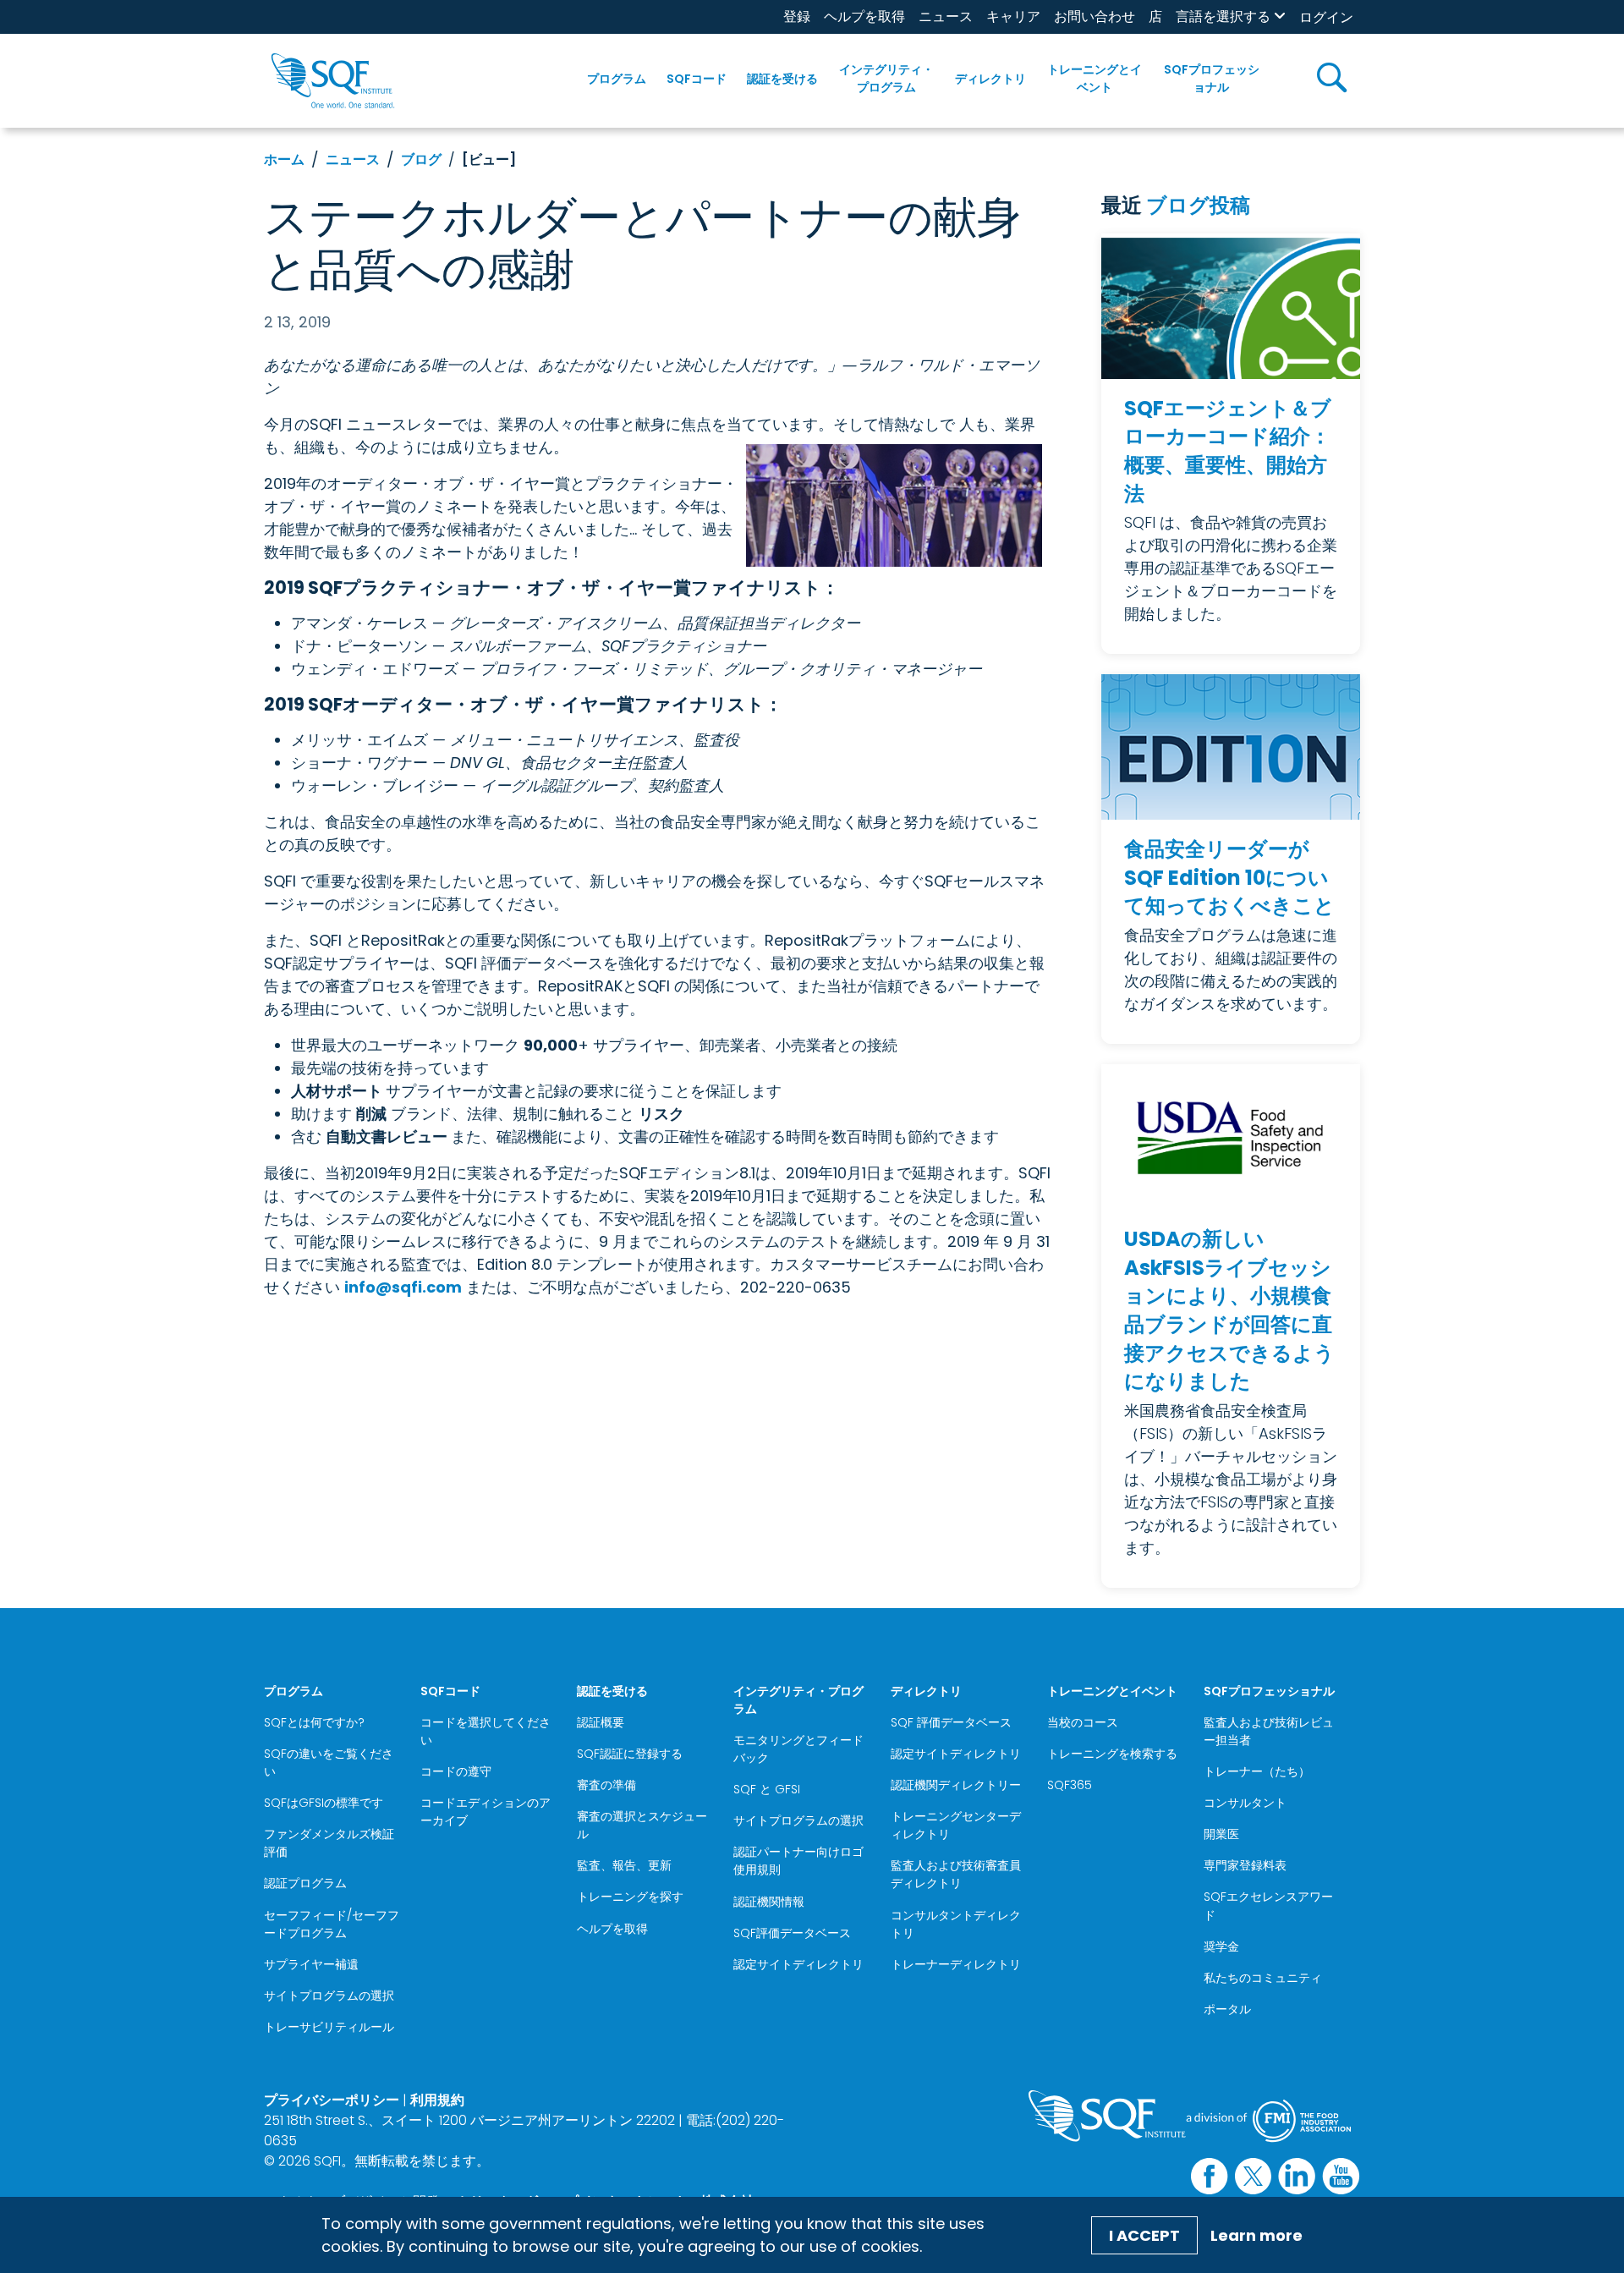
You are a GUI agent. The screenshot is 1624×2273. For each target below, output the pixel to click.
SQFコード (697, 79)
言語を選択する (1223, 16)
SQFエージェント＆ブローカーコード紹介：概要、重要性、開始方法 (1228, 451)
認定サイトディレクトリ (798, 1964)
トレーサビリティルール (329, 2027)
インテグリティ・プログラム (886, 78)
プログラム (617, 79)
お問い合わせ (1095, 16)
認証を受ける (782, 79)
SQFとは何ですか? (314, 1722)
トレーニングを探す (630, 1897)
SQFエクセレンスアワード (1268, 1905)
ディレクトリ (990, 79)
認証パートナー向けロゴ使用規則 (798, 1861)
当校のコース (1083, 1722)
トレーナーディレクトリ (956, 1964)
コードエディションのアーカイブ (486, 1812)
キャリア (1013, 16)
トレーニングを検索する (1112, 1754)
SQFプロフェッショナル (1212, 78)
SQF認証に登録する (630, 1754)
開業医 (1221, 1834)
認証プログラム (305, 1883)
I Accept (1144, 2235)
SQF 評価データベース (951, 1722)
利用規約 (437, 2100)
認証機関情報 (769, 1902)
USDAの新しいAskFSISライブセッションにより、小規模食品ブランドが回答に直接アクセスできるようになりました (1229, 1310)
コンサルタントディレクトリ (956, 1924)
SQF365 (1070, 1785)
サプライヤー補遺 (311, 1964)
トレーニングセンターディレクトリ (956, 1825)
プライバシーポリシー (332, 2100)
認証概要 (601, 1722)
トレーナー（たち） (1257, 1771)
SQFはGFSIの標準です (324, 1803)
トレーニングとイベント (1095, 78)
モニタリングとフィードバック (798, 1749)
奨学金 (1221, 1946)
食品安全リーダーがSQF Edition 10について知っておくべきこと (1229, 877)
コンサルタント (1245, 1803)
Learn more (1256, 2235)
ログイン (1326, 17)
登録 (797, 16)
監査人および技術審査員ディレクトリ (956, 1874)
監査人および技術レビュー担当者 (1269, 1731)
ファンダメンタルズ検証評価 (329, 1843)
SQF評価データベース (792, 1933)
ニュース (946, 16)
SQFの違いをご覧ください (329, 1762)
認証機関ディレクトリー (956, 1785)
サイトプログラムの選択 (329, 1996)
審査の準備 (606, 1785)
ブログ (421, 159)
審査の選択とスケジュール (642, 1825)
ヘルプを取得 (864, 16)
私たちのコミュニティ (1263, 1978)
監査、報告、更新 (624, 1865)
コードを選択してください (486, 1731)
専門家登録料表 (1245, 1865)
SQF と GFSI (767, 1789)
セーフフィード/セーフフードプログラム (332, 1924)
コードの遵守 (456, 1771)
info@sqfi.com (403, 1287)
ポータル (1227, 2009)
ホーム (284, 159)
